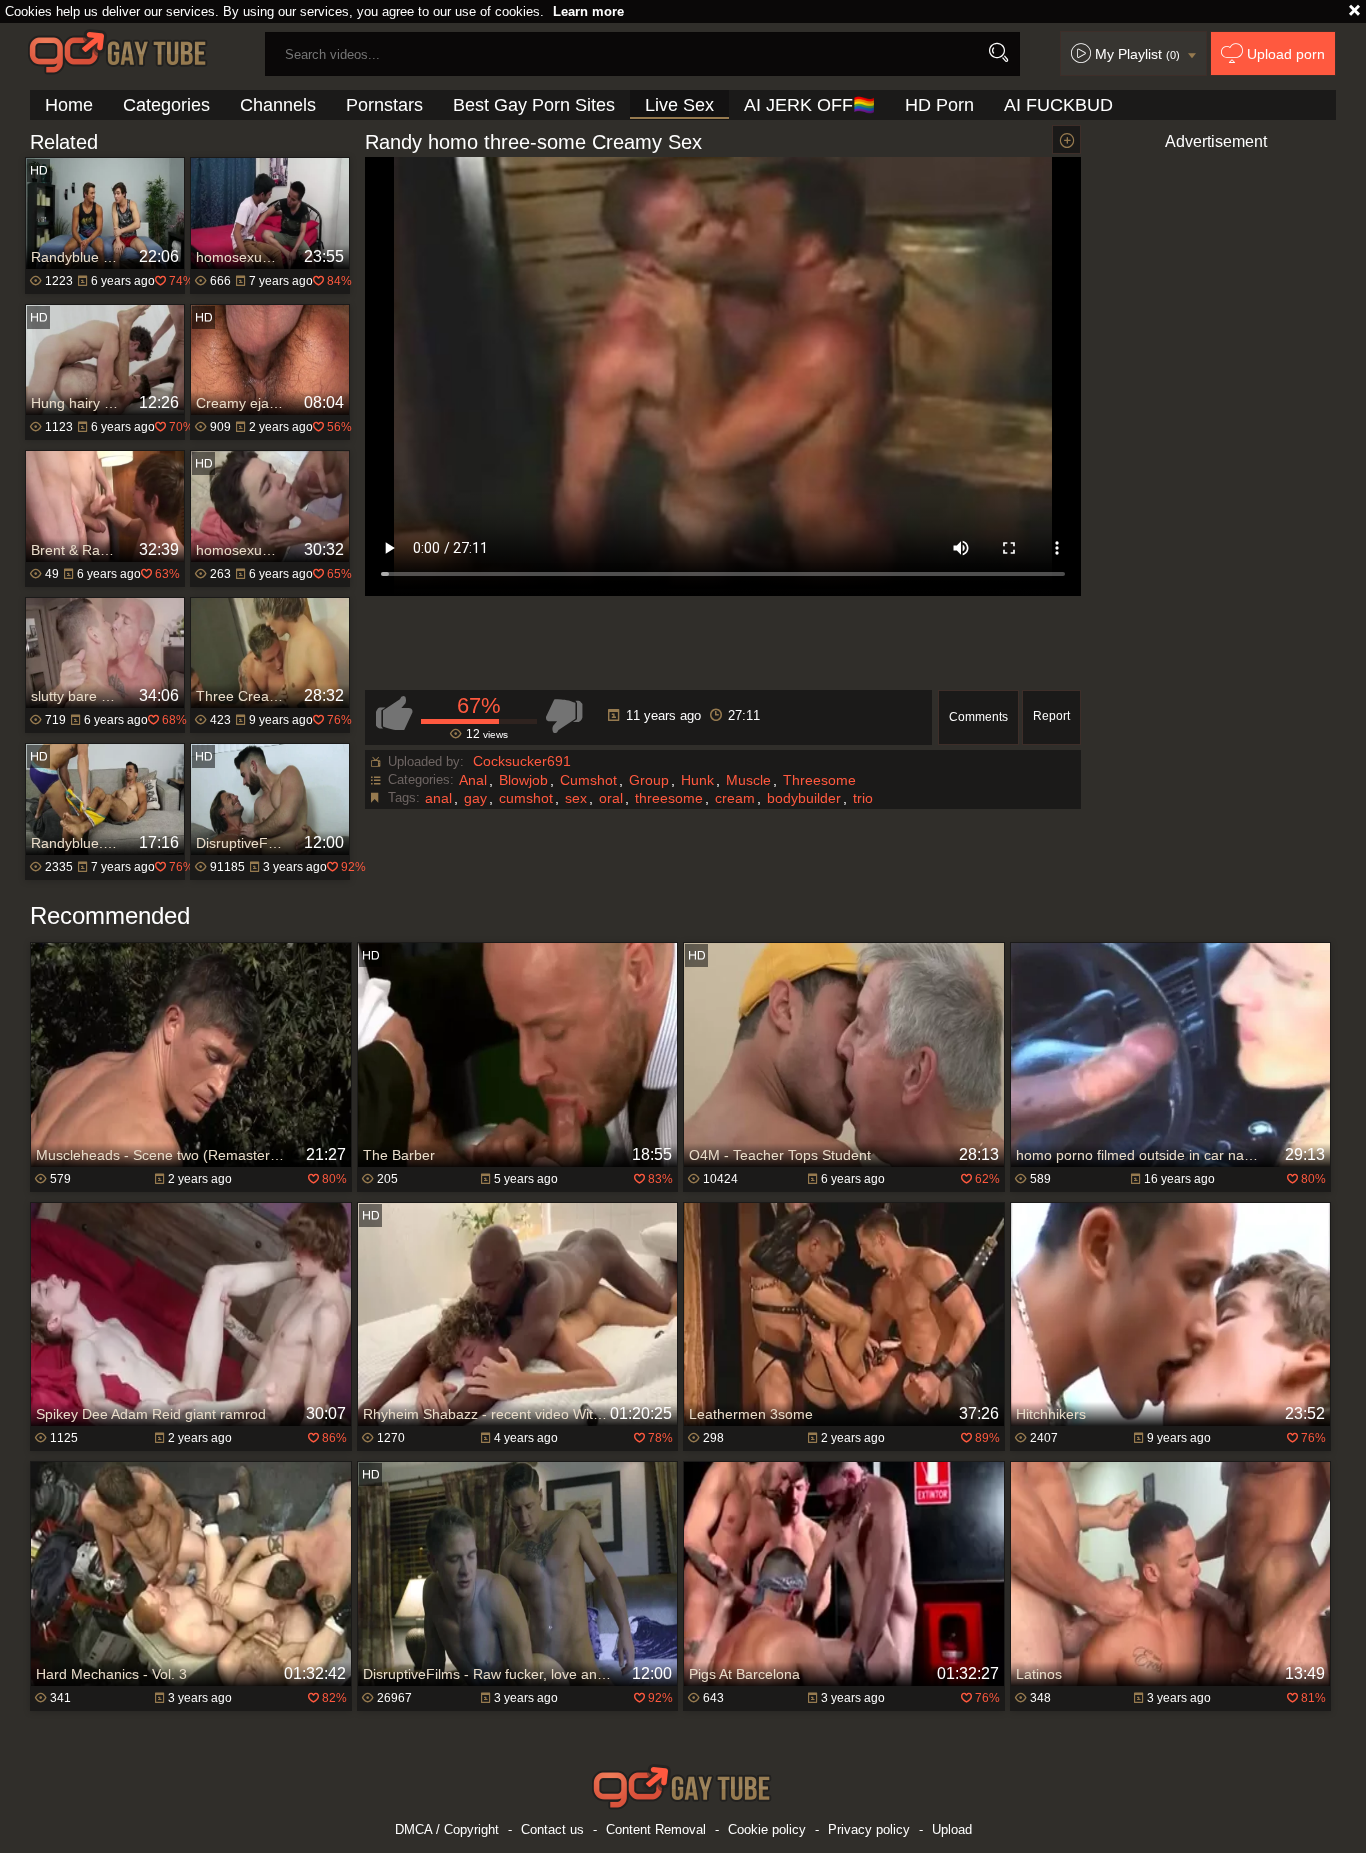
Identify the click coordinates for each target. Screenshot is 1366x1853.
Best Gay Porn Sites (534, 105)
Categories (166, 105)
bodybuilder (804, 798)
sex (576, 798)
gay (475, 798)
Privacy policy (869, 1829)
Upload (952, 1829)
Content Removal (656, 1829)
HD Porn (939, 105)
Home (69, 105)
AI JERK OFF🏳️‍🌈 (809, 105)
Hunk (697, 780)
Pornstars (384, 105)
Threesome (819, 780)
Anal (473, 780)
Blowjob (523, 780)
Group (649, 780)
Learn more (588, 11)
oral (611, 798)
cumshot (526, 798)
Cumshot (588, 780)
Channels (278, 105)
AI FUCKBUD (1058, 105)
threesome (669, 798)
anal (438, 798)
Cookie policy (767, 1829)
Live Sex (679, 105)
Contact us (552, 1829)
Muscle (748, 780)
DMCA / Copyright (447, 1829)
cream (735, 798)
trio (863, 798)
